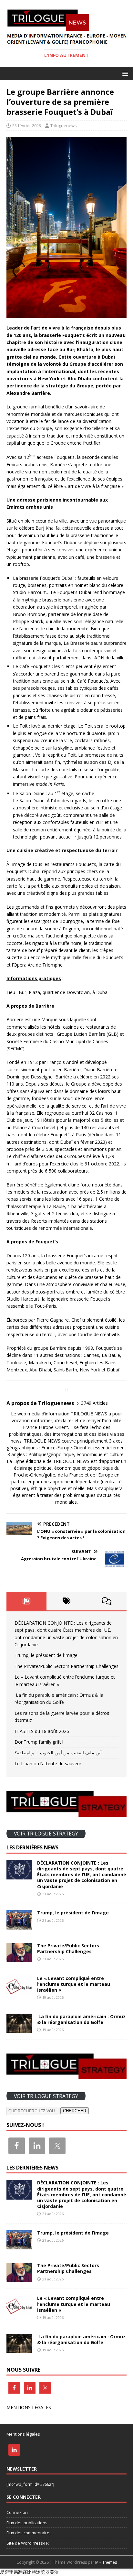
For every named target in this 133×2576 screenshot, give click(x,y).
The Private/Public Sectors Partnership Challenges (66, 1666)
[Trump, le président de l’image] (19, 1926)
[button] (124, 73)
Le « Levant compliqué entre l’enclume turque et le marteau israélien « (74, 1984)
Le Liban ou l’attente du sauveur (48, 1764)
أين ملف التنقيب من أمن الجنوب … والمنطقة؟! (59, 1753)
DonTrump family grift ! (39, 1742)
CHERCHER (75, 2111)
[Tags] (66, 1601)
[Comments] (107, 1601)
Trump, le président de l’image (46, 1655)
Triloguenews (64, 125)
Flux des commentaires (29, 2533)
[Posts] (26, 1601)
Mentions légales (23, 2434)
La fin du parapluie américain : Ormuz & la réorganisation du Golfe (81, 2019)
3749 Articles (94, 1403)
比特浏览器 (38, 2572)
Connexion (17, 2512)
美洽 (54, 2572)
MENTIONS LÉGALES (29, 2407)
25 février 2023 (27, 125)
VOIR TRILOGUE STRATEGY (46, 1834)
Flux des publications (27, 2523)
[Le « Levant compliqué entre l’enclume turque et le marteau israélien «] (19, 1991)
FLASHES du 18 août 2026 (42, 1731)
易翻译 (20, 2572)
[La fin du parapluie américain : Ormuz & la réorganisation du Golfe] (19, 2029)
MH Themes (106, 2562)
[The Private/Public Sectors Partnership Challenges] (19, 1958)
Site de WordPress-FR (28, 2543)
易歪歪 (7, 2572)
